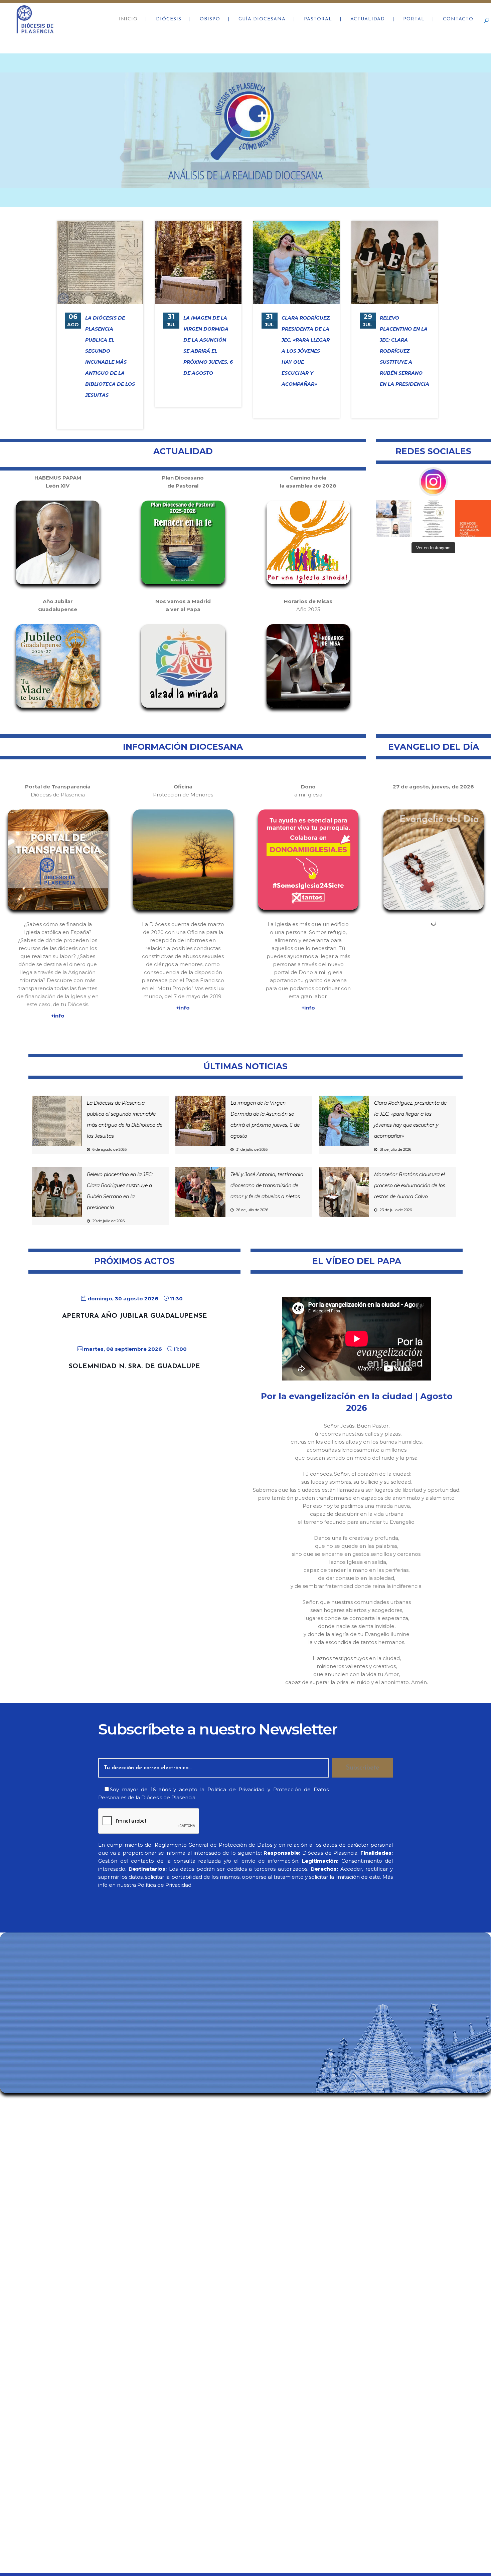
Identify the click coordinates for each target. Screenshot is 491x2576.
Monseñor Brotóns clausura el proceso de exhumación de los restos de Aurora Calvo (410, 1185)
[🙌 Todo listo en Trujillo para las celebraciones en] (394, 518)
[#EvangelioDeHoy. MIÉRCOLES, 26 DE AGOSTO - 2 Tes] (473, 518)
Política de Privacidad (236, 1789)
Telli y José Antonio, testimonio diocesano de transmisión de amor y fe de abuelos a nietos (267, 1185)
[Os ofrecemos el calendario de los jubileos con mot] (433, 518)
